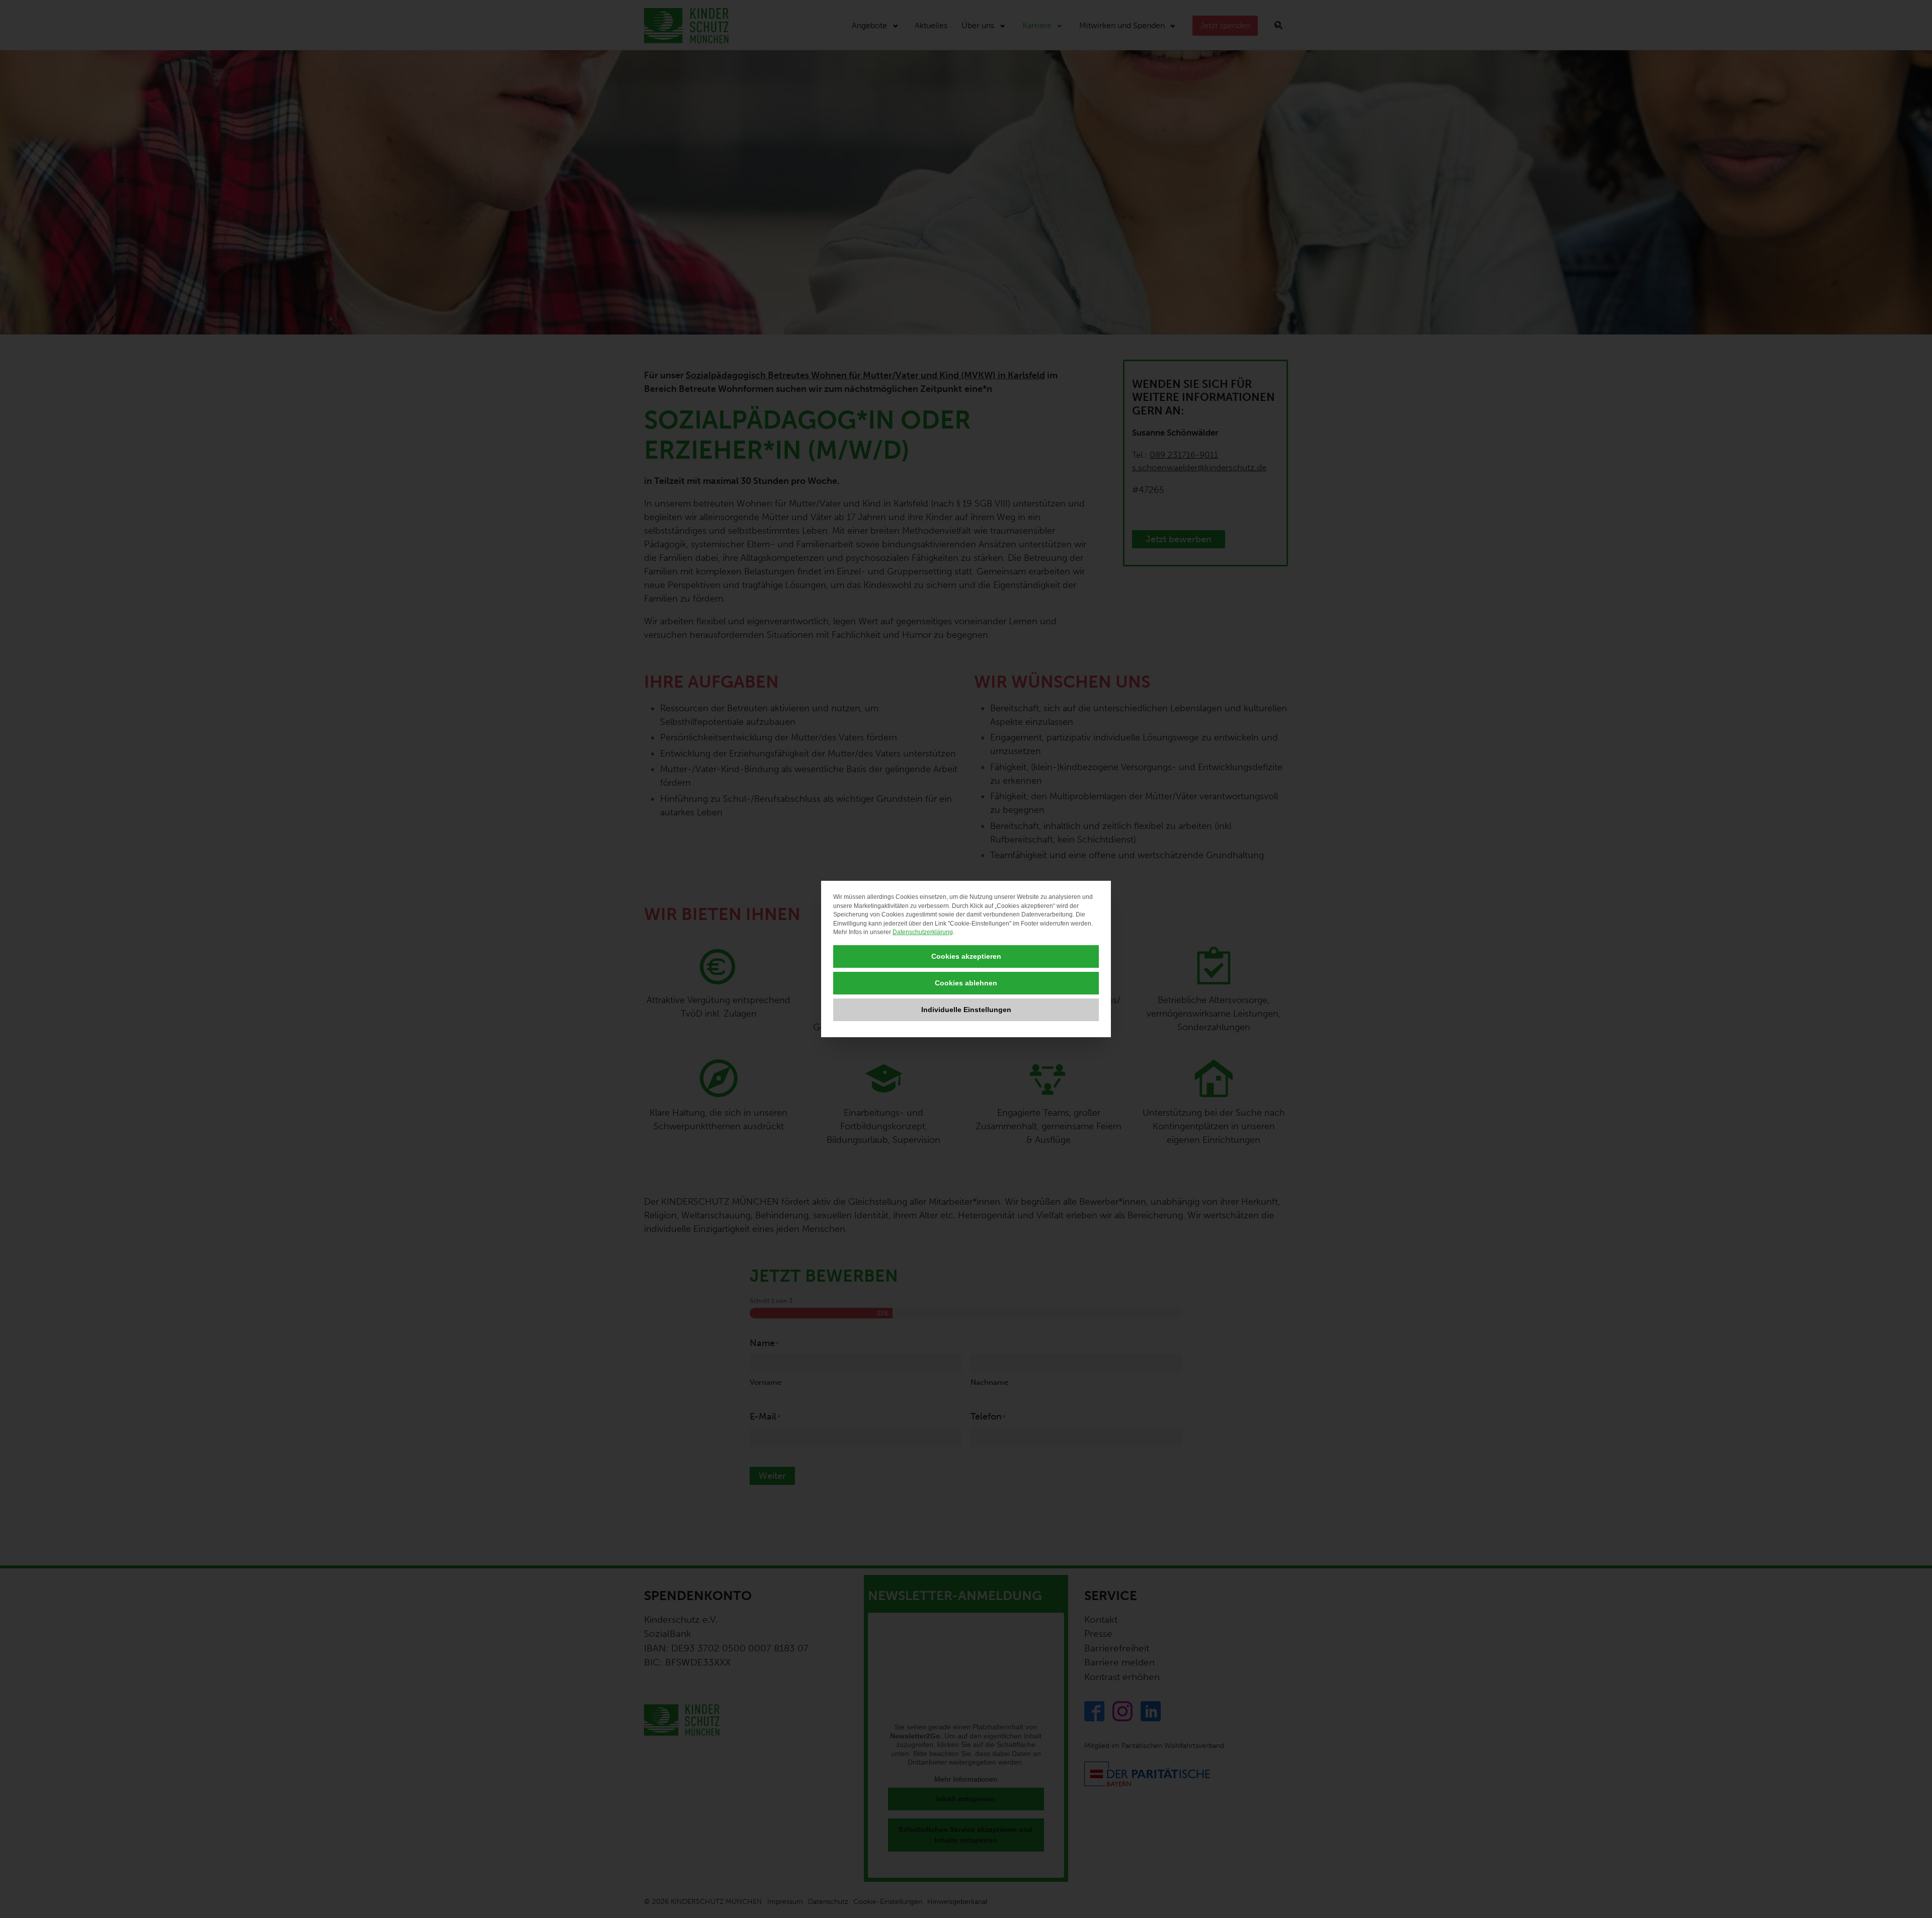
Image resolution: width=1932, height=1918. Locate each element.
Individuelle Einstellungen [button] (966, 1010)
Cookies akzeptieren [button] (966, 956)
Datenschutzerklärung (923, 932)
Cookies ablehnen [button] (966, 983)
